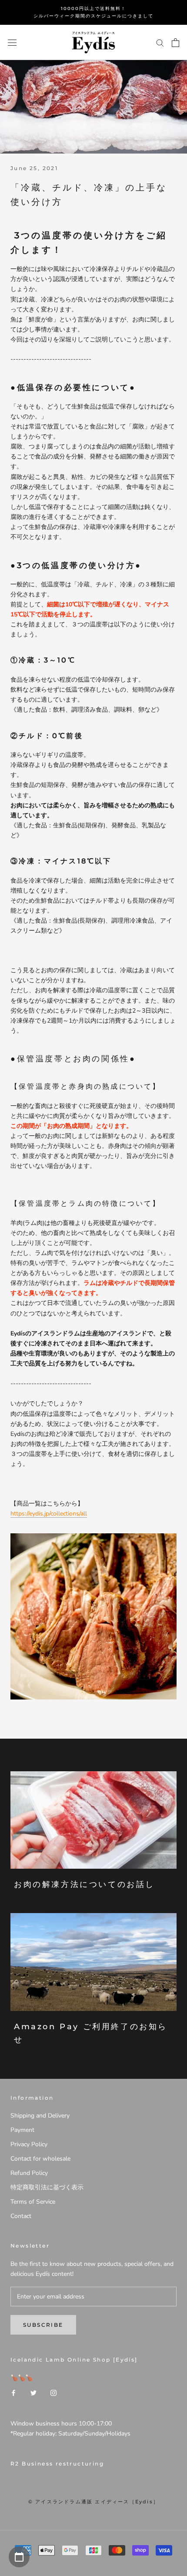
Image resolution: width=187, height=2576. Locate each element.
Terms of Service (33, 2202)
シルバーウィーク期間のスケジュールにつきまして (93, 16)
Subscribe (43, 2325)
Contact (21, 2216)
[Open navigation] (12, 42)
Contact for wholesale (40, 2159)
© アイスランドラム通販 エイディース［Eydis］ (93, 2502)
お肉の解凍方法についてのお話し (84, 1884)
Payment (22, 2130)
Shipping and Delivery (40, 2116)
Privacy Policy (29, 2144)
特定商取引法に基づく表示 (47, 2187)
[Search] (160, 42)
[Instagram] (53, 2393)
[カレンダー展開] (19, 2557)
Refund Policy (29, 2173)
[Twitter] (33, 2393)
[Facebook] (13, 2393)
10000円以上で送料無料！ (93, 8)
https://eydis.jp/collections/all (49, 1514)
